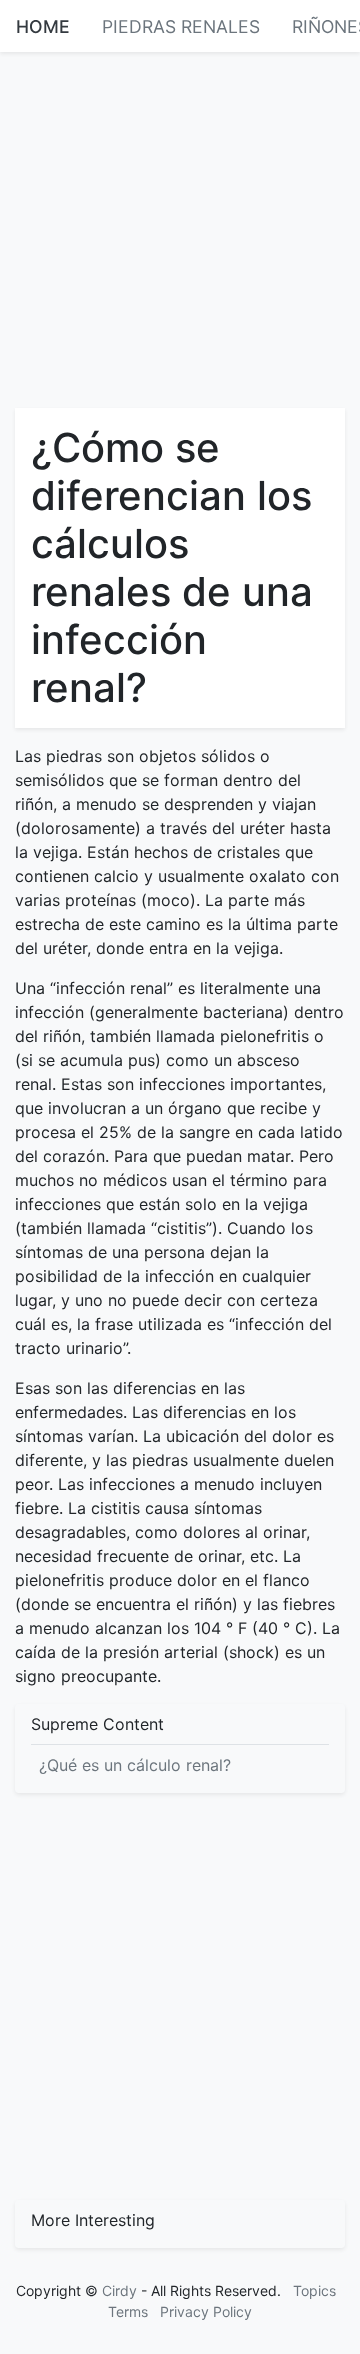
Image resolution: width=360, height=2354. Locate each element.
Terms (128, 2311)
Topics (314, 2290)
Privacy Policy (206, 2311)
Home (43, 26)
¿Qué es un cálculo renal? (135, 1765)
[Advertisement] (180, 228)
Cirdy (119, 2290)
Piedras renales (181, 26)
